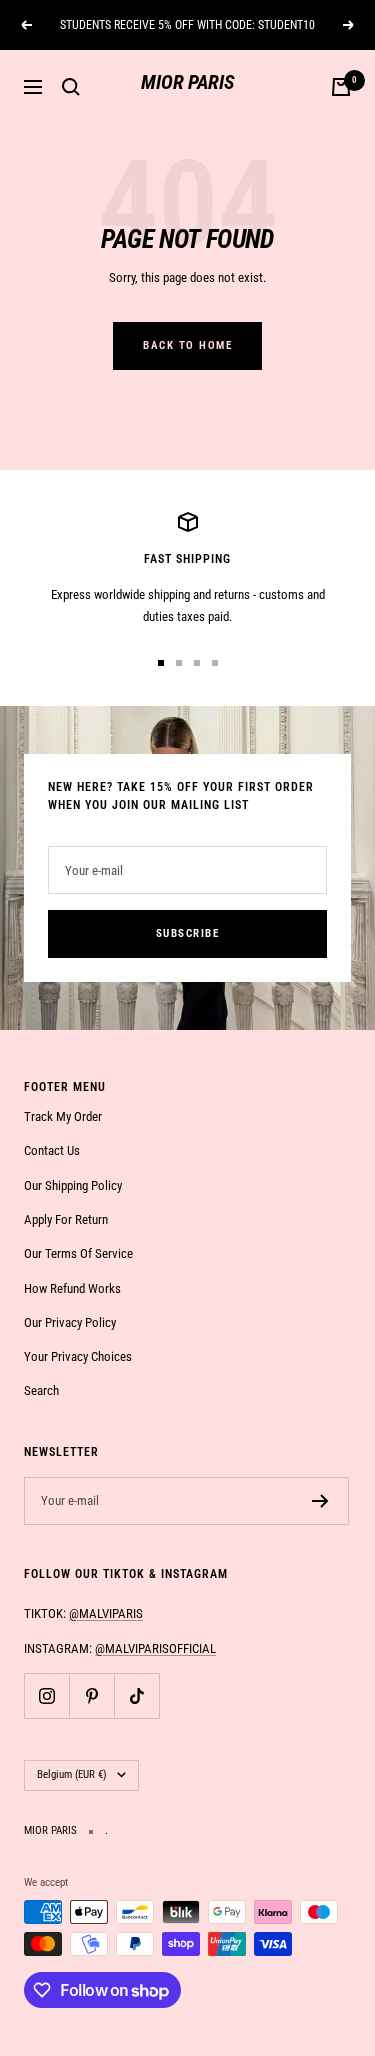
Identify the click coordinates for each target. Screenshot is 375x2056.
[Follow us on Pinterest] (91, 1695)
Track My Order (63, 1116)
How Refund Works (72, 1288)
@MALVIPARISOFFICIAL (155, 1648)
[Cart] (341, 87)
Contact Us (52, 1150)
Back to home (187, 345)
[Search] (71, 87)
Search (41, 1390)
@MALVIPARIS (106, 1613)
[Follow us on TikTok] (136, 1695)
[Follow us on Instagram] (46, 1695)
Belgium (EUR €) (72, 1774)
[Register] (320, 1501)
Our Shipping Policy (73, 1185)
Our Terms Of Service (78, 1253)
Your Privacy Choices (78, 1356)
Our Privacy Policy (70, 1322)
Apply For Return (66, 1219)
